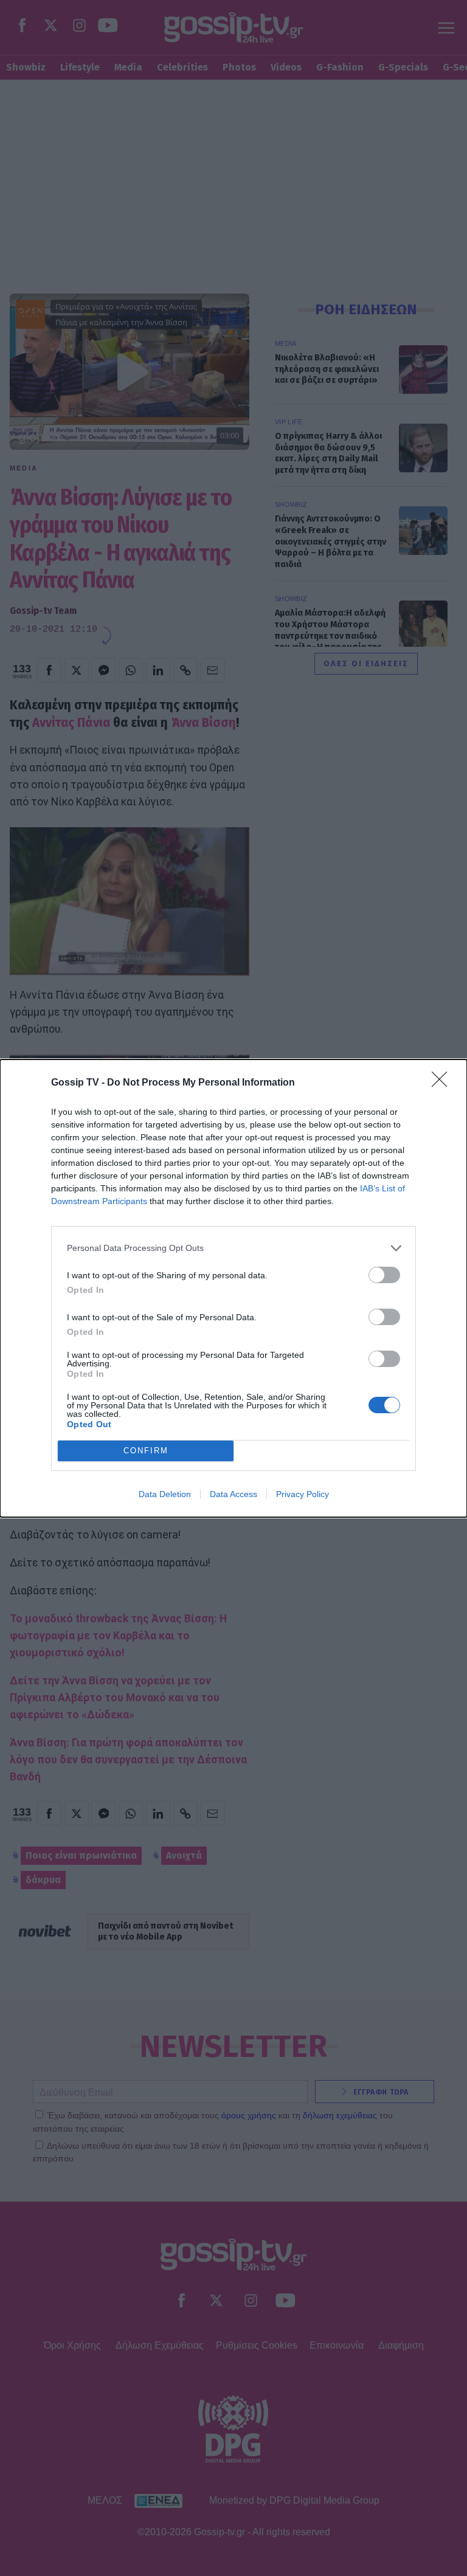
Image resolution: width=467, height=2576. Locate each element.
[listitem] (233, 1248)
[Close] (443, 1083)
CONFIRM (146, 1451)
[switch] (384, 1275)
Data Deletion (165, 1494)
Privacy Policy (303, 1494)
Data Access (233, 1494)
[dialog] (233, 1288)
